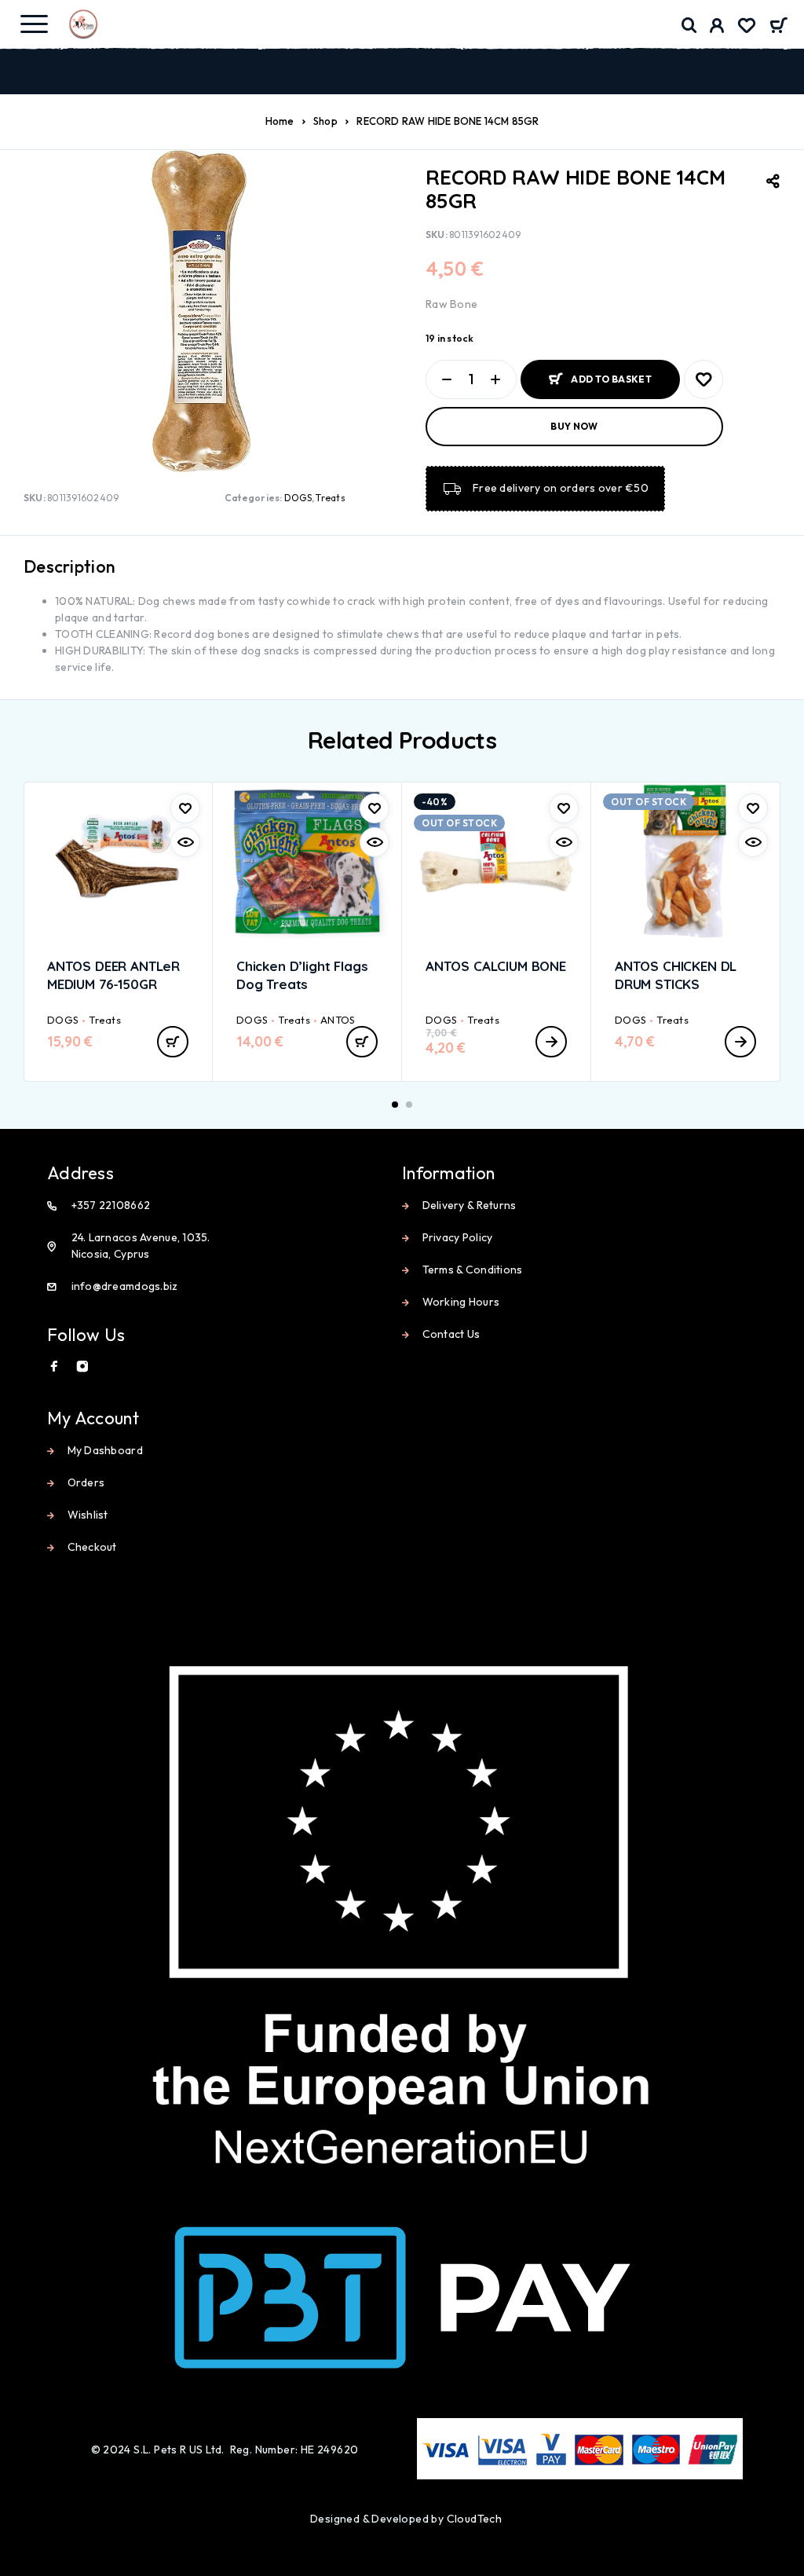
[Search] (689, 26)
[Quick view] (185, 842)
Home (280, 121)
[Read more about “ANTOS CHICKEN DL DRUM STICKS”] (740, 1042)
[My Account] (717, 27)
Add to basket (611, 379)
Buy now (574, 426)
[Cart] (778, 27)
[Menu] (34, 24)
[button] (173, 1042)
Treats (330, 498)
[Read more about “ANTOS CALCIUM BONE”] (551, 1042)
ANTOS (338, 1020)
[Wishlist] (747, 27)
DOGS (298, 498)
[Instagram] (82, 1366)
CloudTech (475, 2519)
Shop (325, 121)
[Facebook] (54, 1366)
